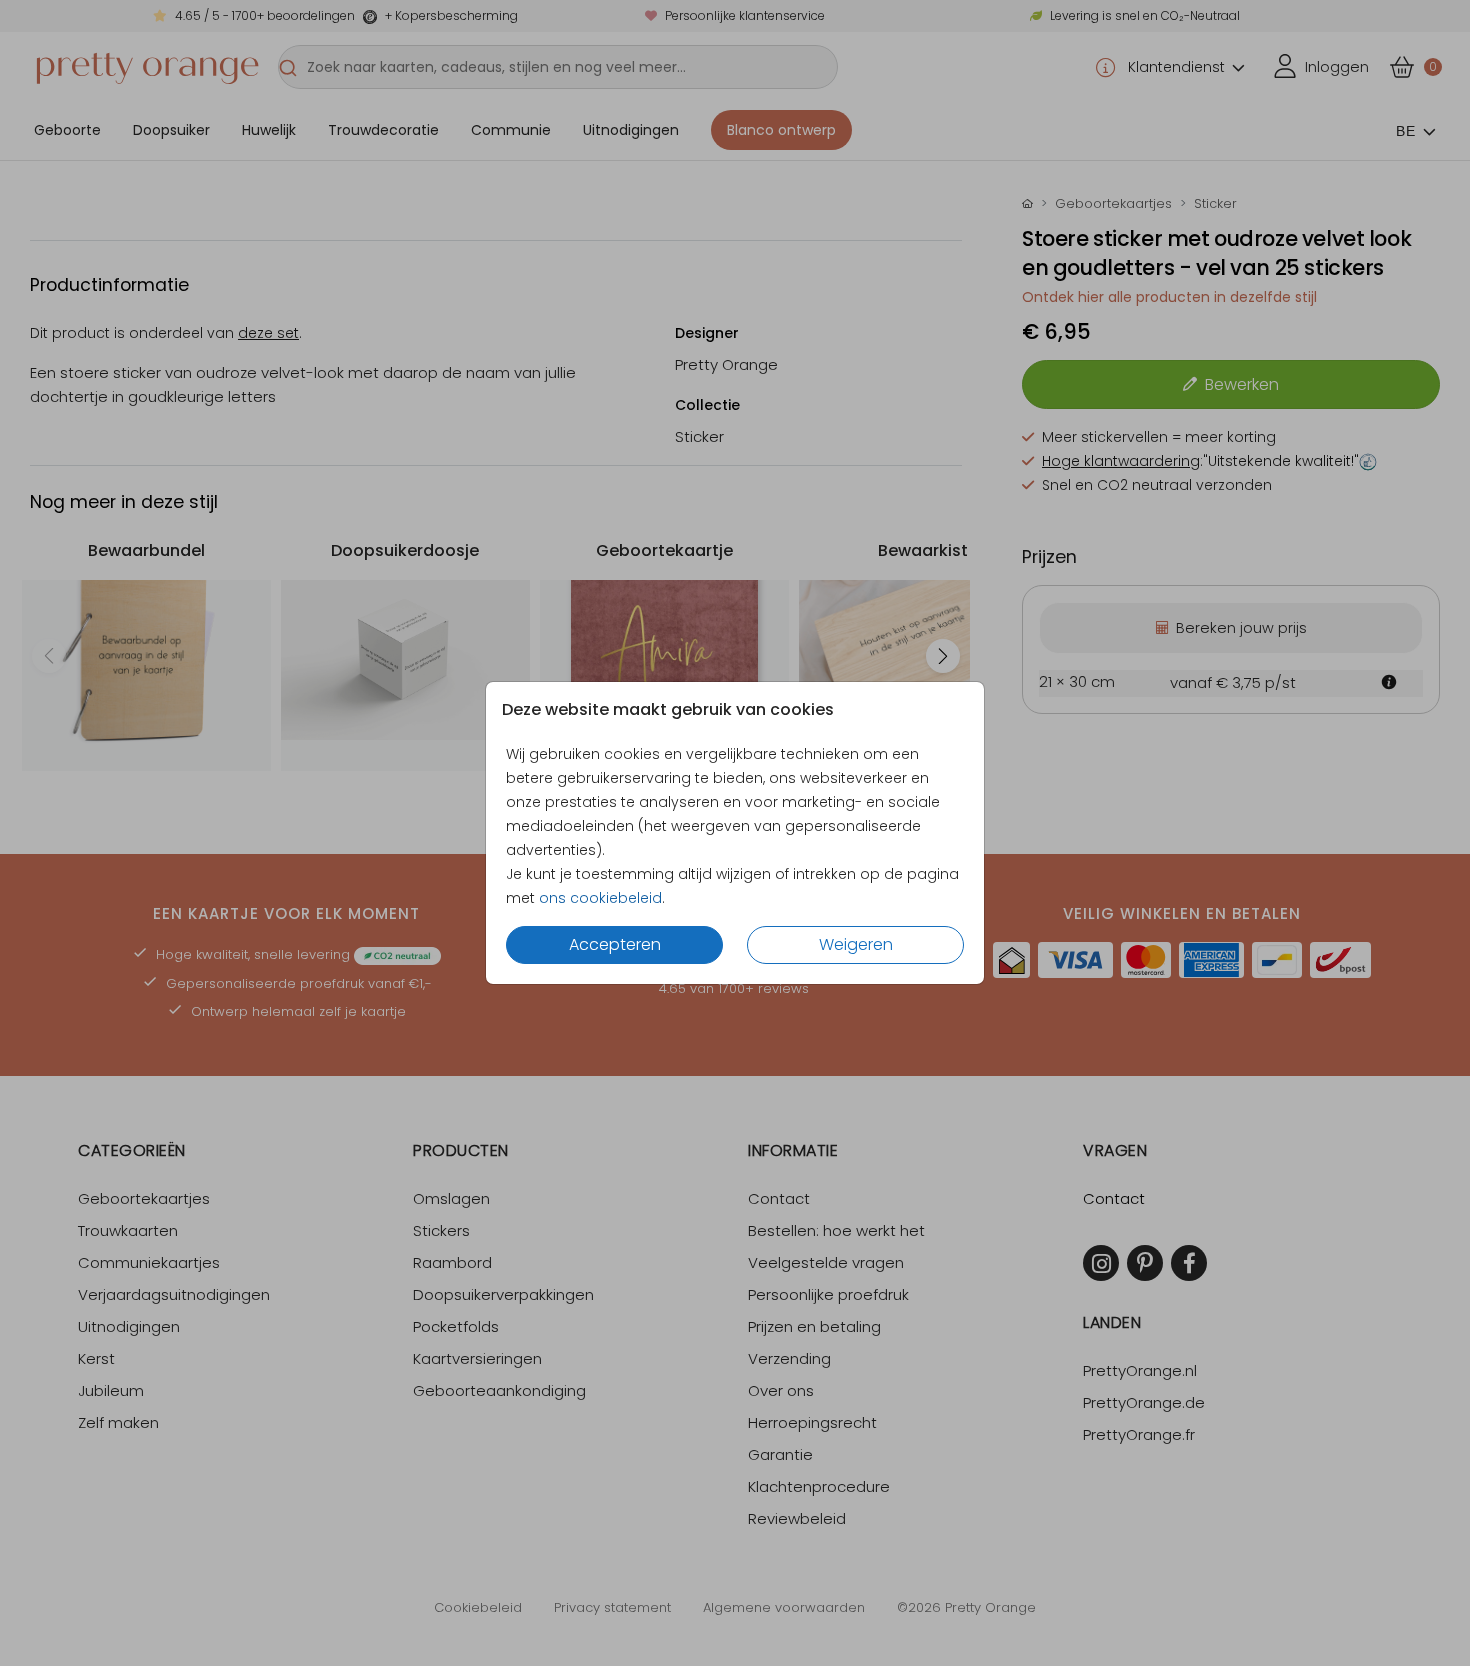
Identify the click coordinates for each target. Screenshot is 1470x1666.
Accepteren (615, 944)
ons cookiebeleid (600, 898)
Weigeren (856, 944)
